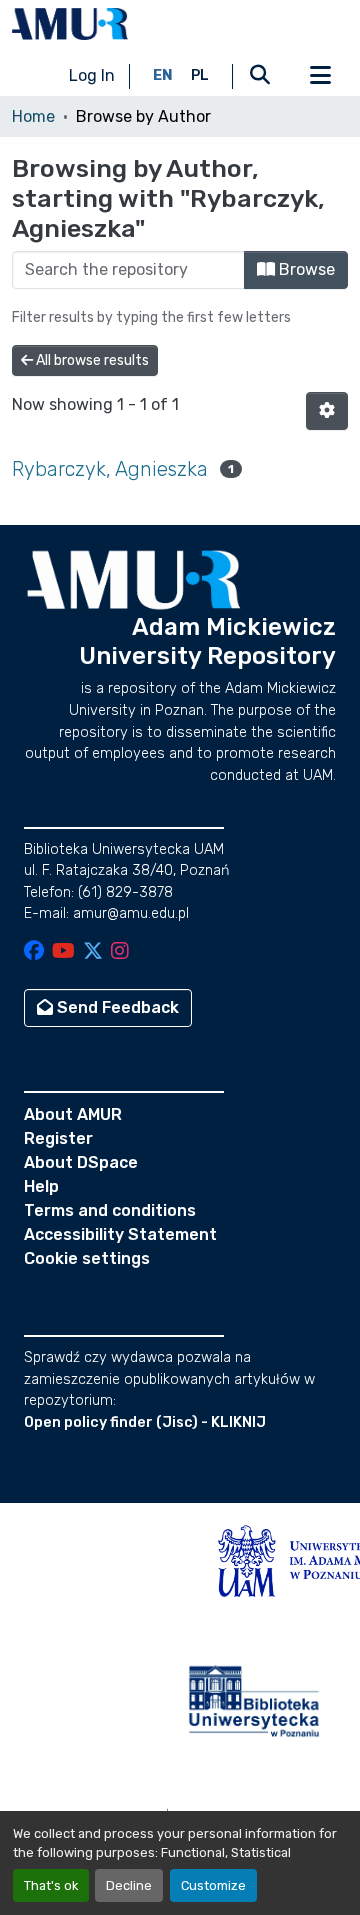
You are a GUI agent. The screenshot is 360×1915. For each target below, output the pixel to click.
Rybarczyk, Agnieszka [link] (110, 469)
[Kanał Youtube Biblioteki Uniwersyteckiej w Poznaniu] (63, 952)
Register (58, 1138)
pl (200, 75)
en (163, 75)
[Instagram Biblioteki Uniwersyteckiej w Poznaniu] (120, 952)
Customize (213, 1885)
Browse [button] (305, 269)
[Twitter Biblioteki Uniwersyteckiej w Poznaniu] (93, 952)
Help (41, 1186)
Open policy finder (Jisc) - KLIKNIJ (145, 1422)
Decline (129, 1885)
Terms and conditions (110, 1210)
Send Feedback (116, 1007)
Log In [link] (92, 75)
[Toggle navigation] (320, 76)
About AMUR (73, 1114)
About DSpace (81, 1162)
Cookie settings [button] (87, 1258)
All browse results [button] (91, 360)
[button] (70, 24)
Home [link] (33, 116)
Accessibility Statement (120, 1234)
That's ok (51, 1885)
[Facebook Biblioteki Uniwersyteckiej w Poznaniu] (34, 952)
